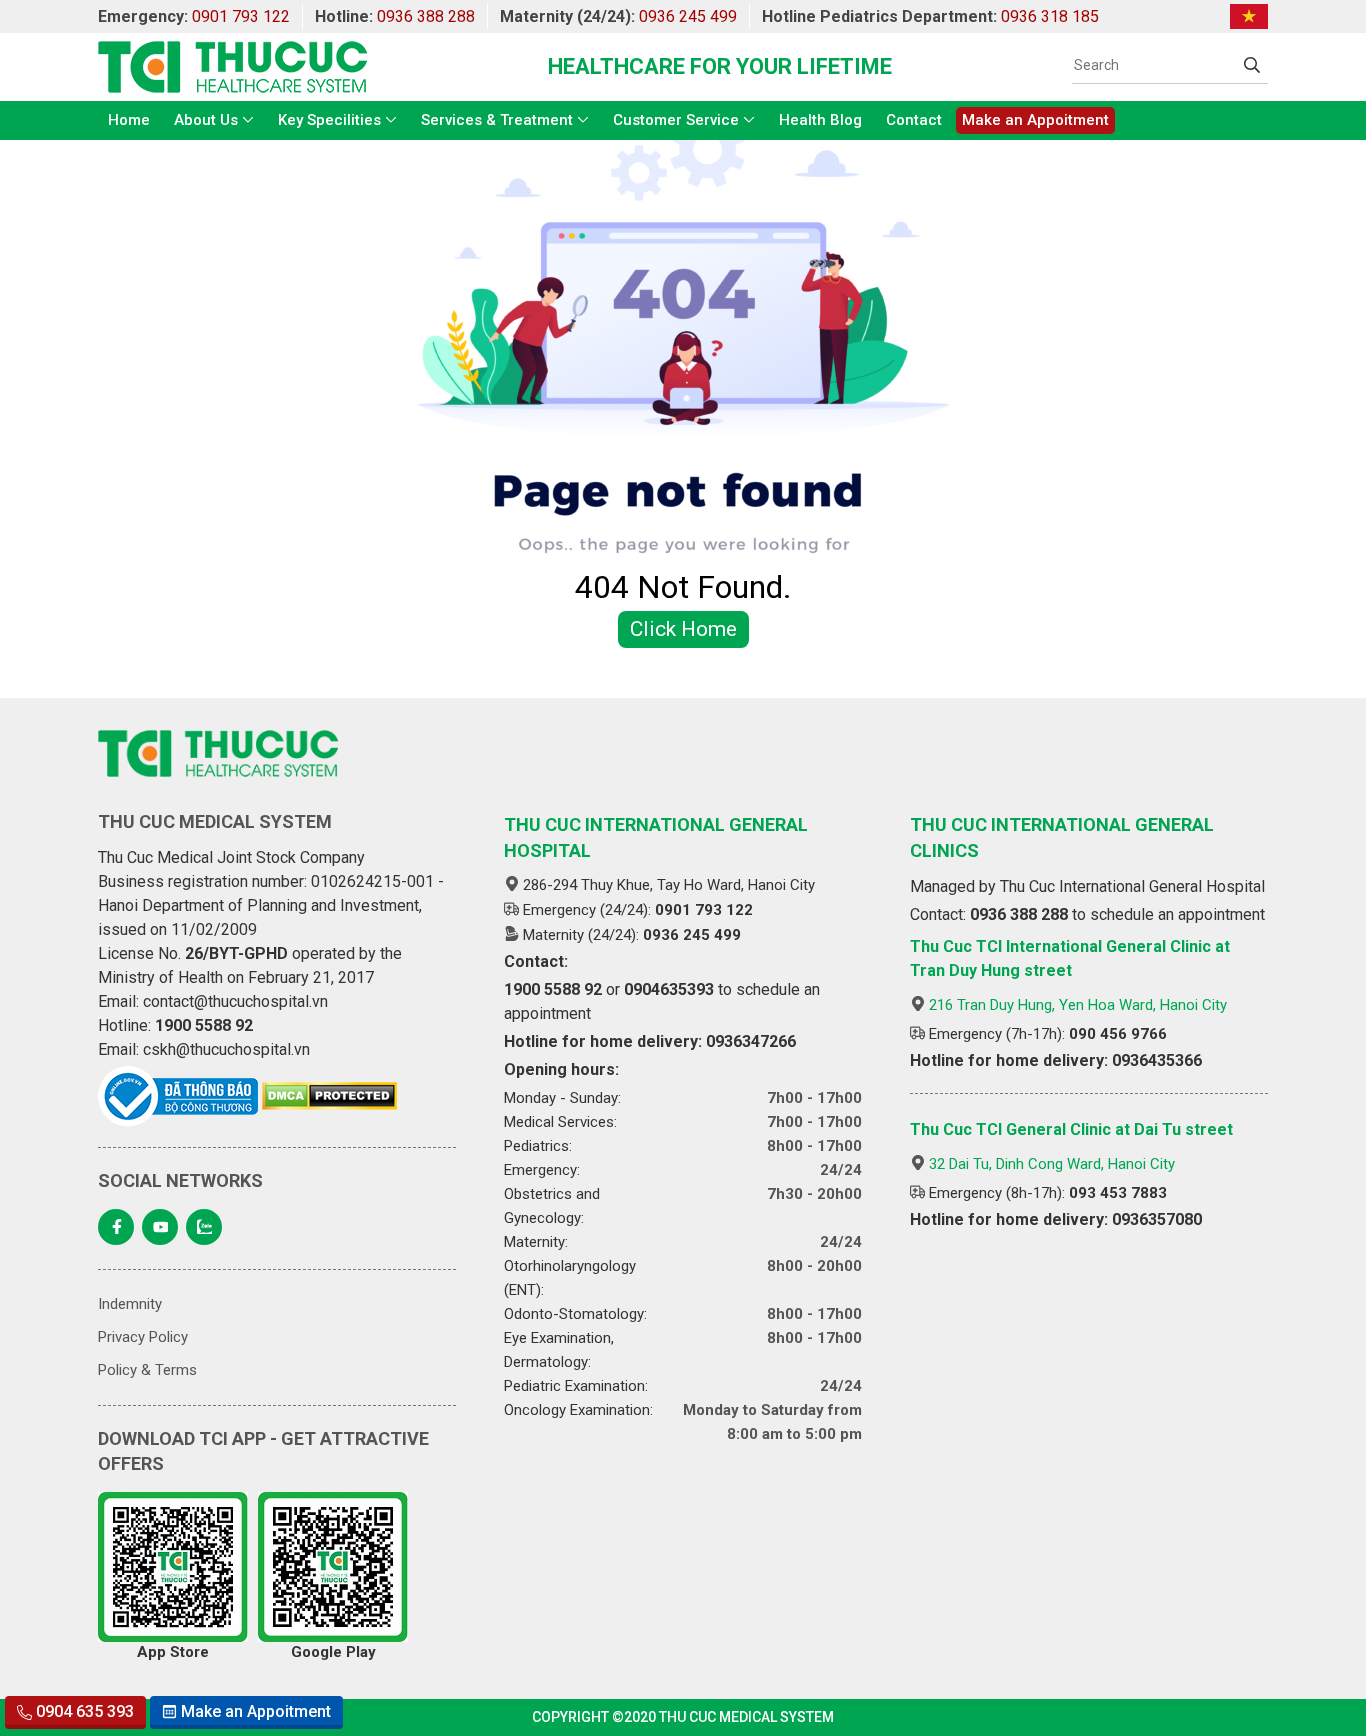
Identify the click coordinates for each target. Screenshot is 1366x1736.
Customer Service (676, 120)
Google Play (333, 1652)
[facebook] (116, 1227)
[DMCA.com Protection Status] (329, 1096)
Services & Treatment (497, 120)
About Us (206, 120)
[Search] (1252, 65)
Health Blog (820, 120)
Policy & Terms (147, 1370)
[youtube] (160, 1227)
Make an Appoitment (1035, 120)
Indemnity (130, 1304)
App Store (173, 1652)
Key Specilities (329, 120)
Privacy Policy (143, 1337)
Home (129, 120)
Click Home (683, 629)
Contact (914, 120)
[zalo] (204, 1227)
